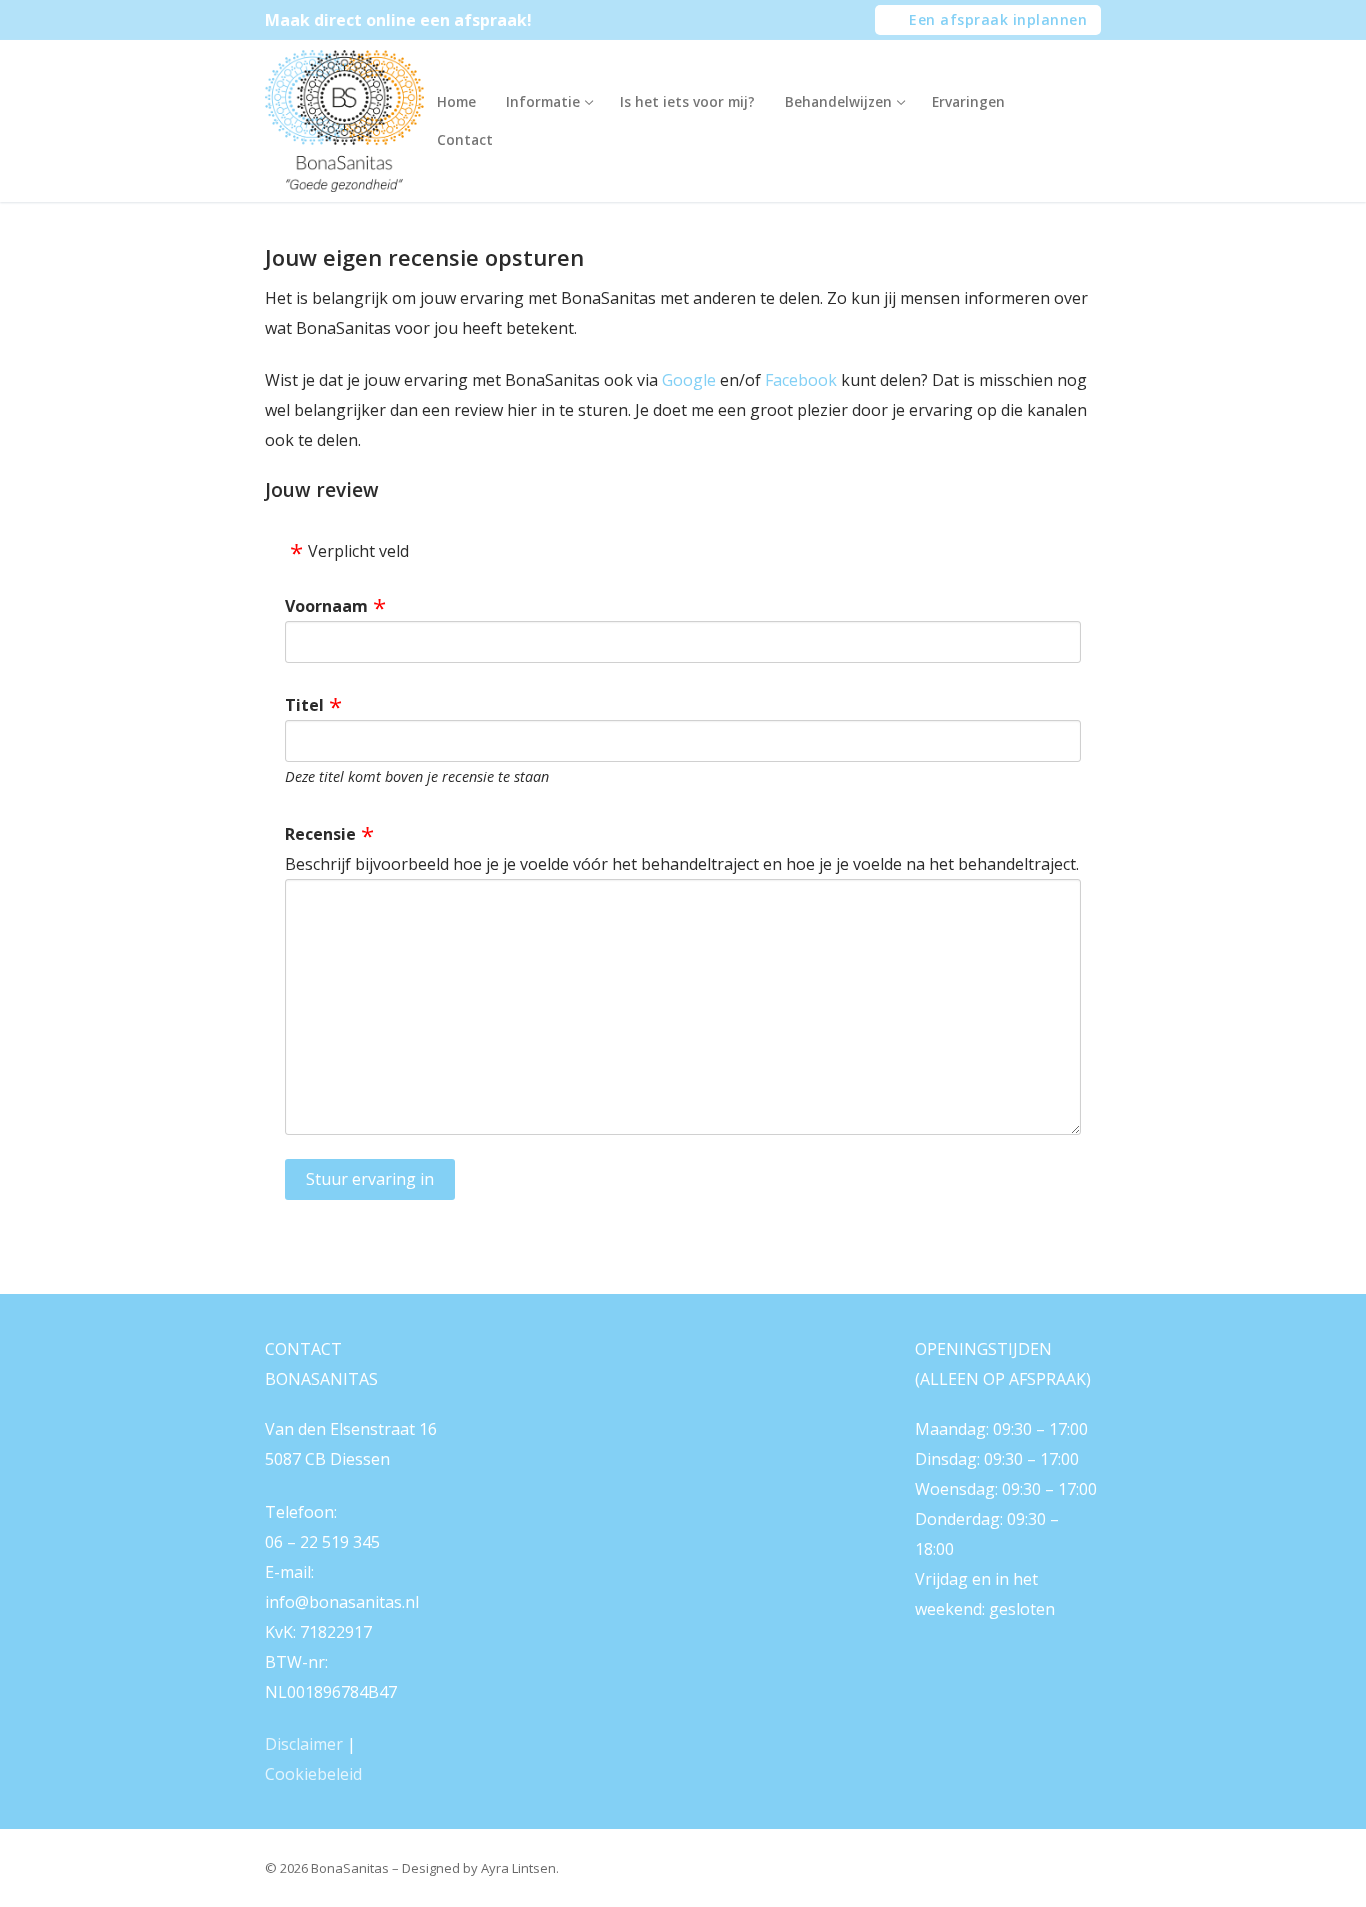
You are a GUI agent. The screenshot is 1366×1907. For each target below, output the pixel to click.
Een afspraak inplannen (996, 19)
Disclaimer (304, 1744)
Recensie (320, 834)
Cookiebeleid (313, 1774)
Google (689, 380)
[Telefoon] (638, 1365)
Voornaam (326, 606)
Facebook (801, 380)
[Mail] (545, 1365)
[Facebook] (499, 1365)
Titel (304, 705)
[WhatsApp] (591, 1365)
